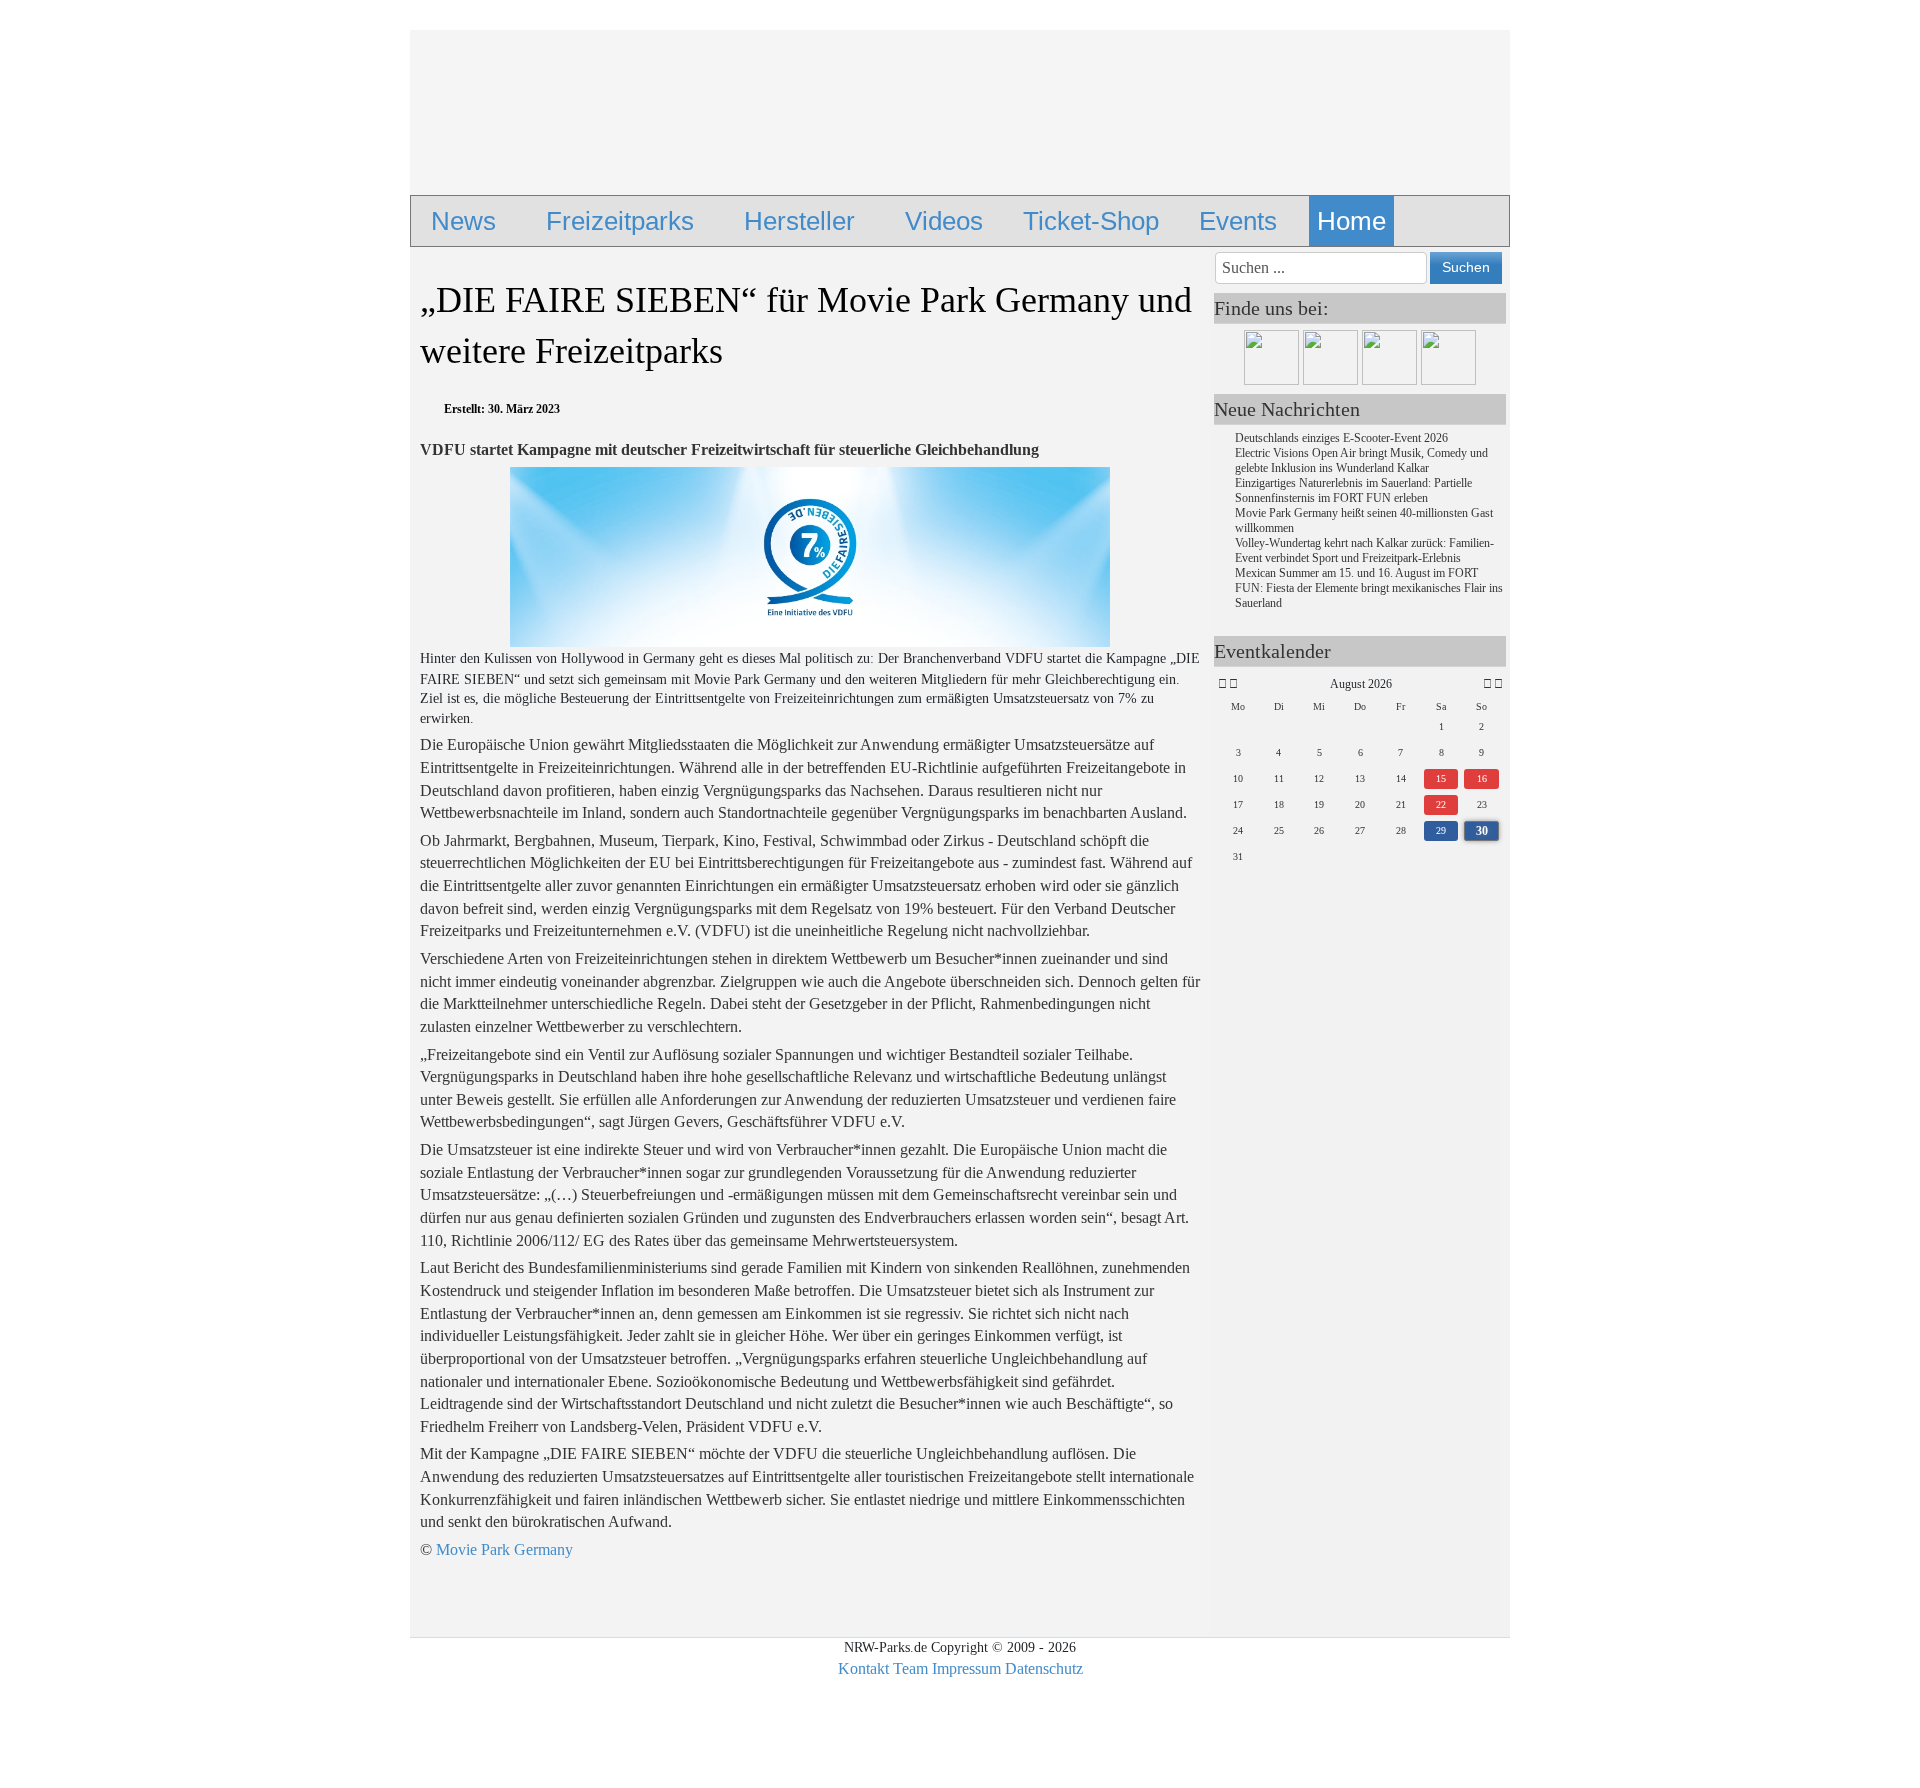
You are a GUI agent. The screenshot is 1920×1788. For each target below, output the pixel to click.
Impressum (966, 1668)
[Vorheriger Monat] (1233, 684)
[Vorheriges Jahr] (1221, 684)
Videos (944, 221)
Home (1351, 221)
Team (910, 1668)
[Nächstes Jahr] (1497, 684)
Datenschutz (1044, 1668)
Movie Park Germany (504, 1549)
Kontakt (863, 1668)
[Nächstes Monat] (1487, 684)
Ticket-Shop (1091, 221)
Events (1238, 221)
